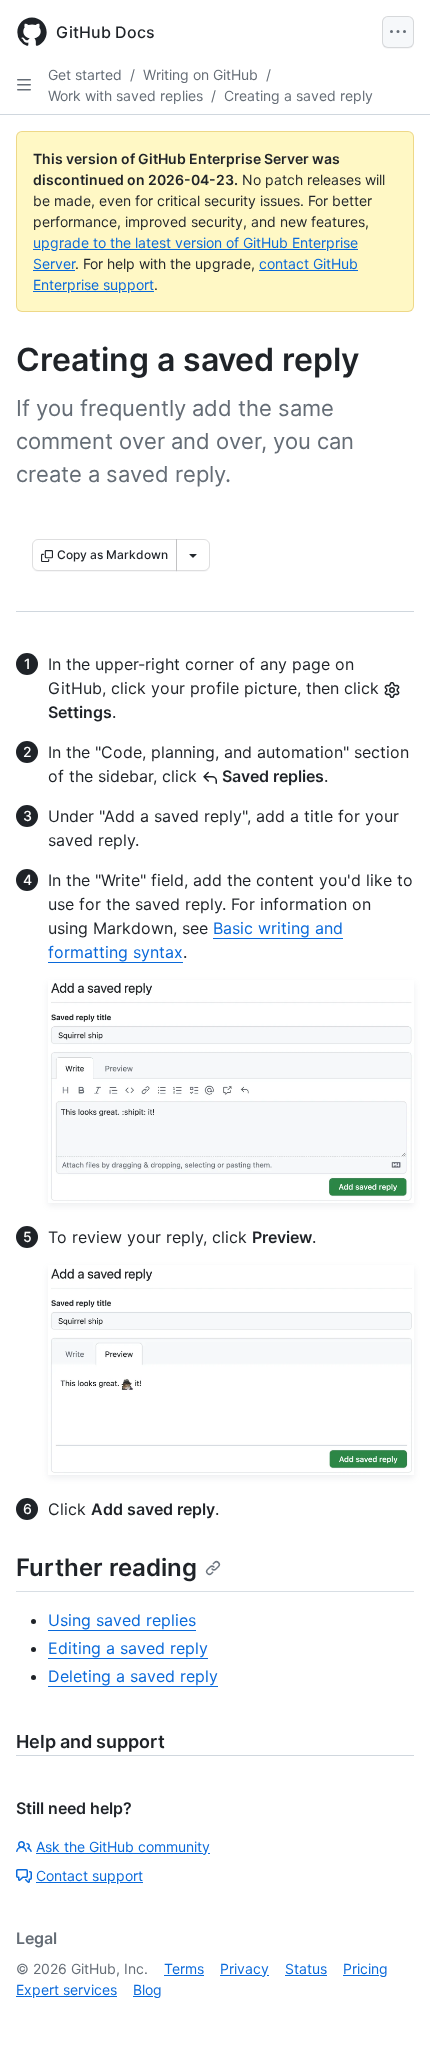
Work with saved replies (125, 95)
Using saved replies (122, 1620)
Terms (184, 1968)
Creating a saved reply (298, 95)
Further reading (106, 1567)
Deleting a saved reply (133, 1676)
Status (306, 1968)
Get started (85, 74)
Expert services (66, 1989)
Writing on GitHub (200, 74)
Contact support (89, 1875)
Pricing (365, 1968)
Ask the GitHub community (123, 1846)
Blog (147, 1989)
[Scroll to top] (386, 2020)
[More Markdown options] (193, 555)
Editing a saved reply (128, 1648)
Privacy (244, 1968)
